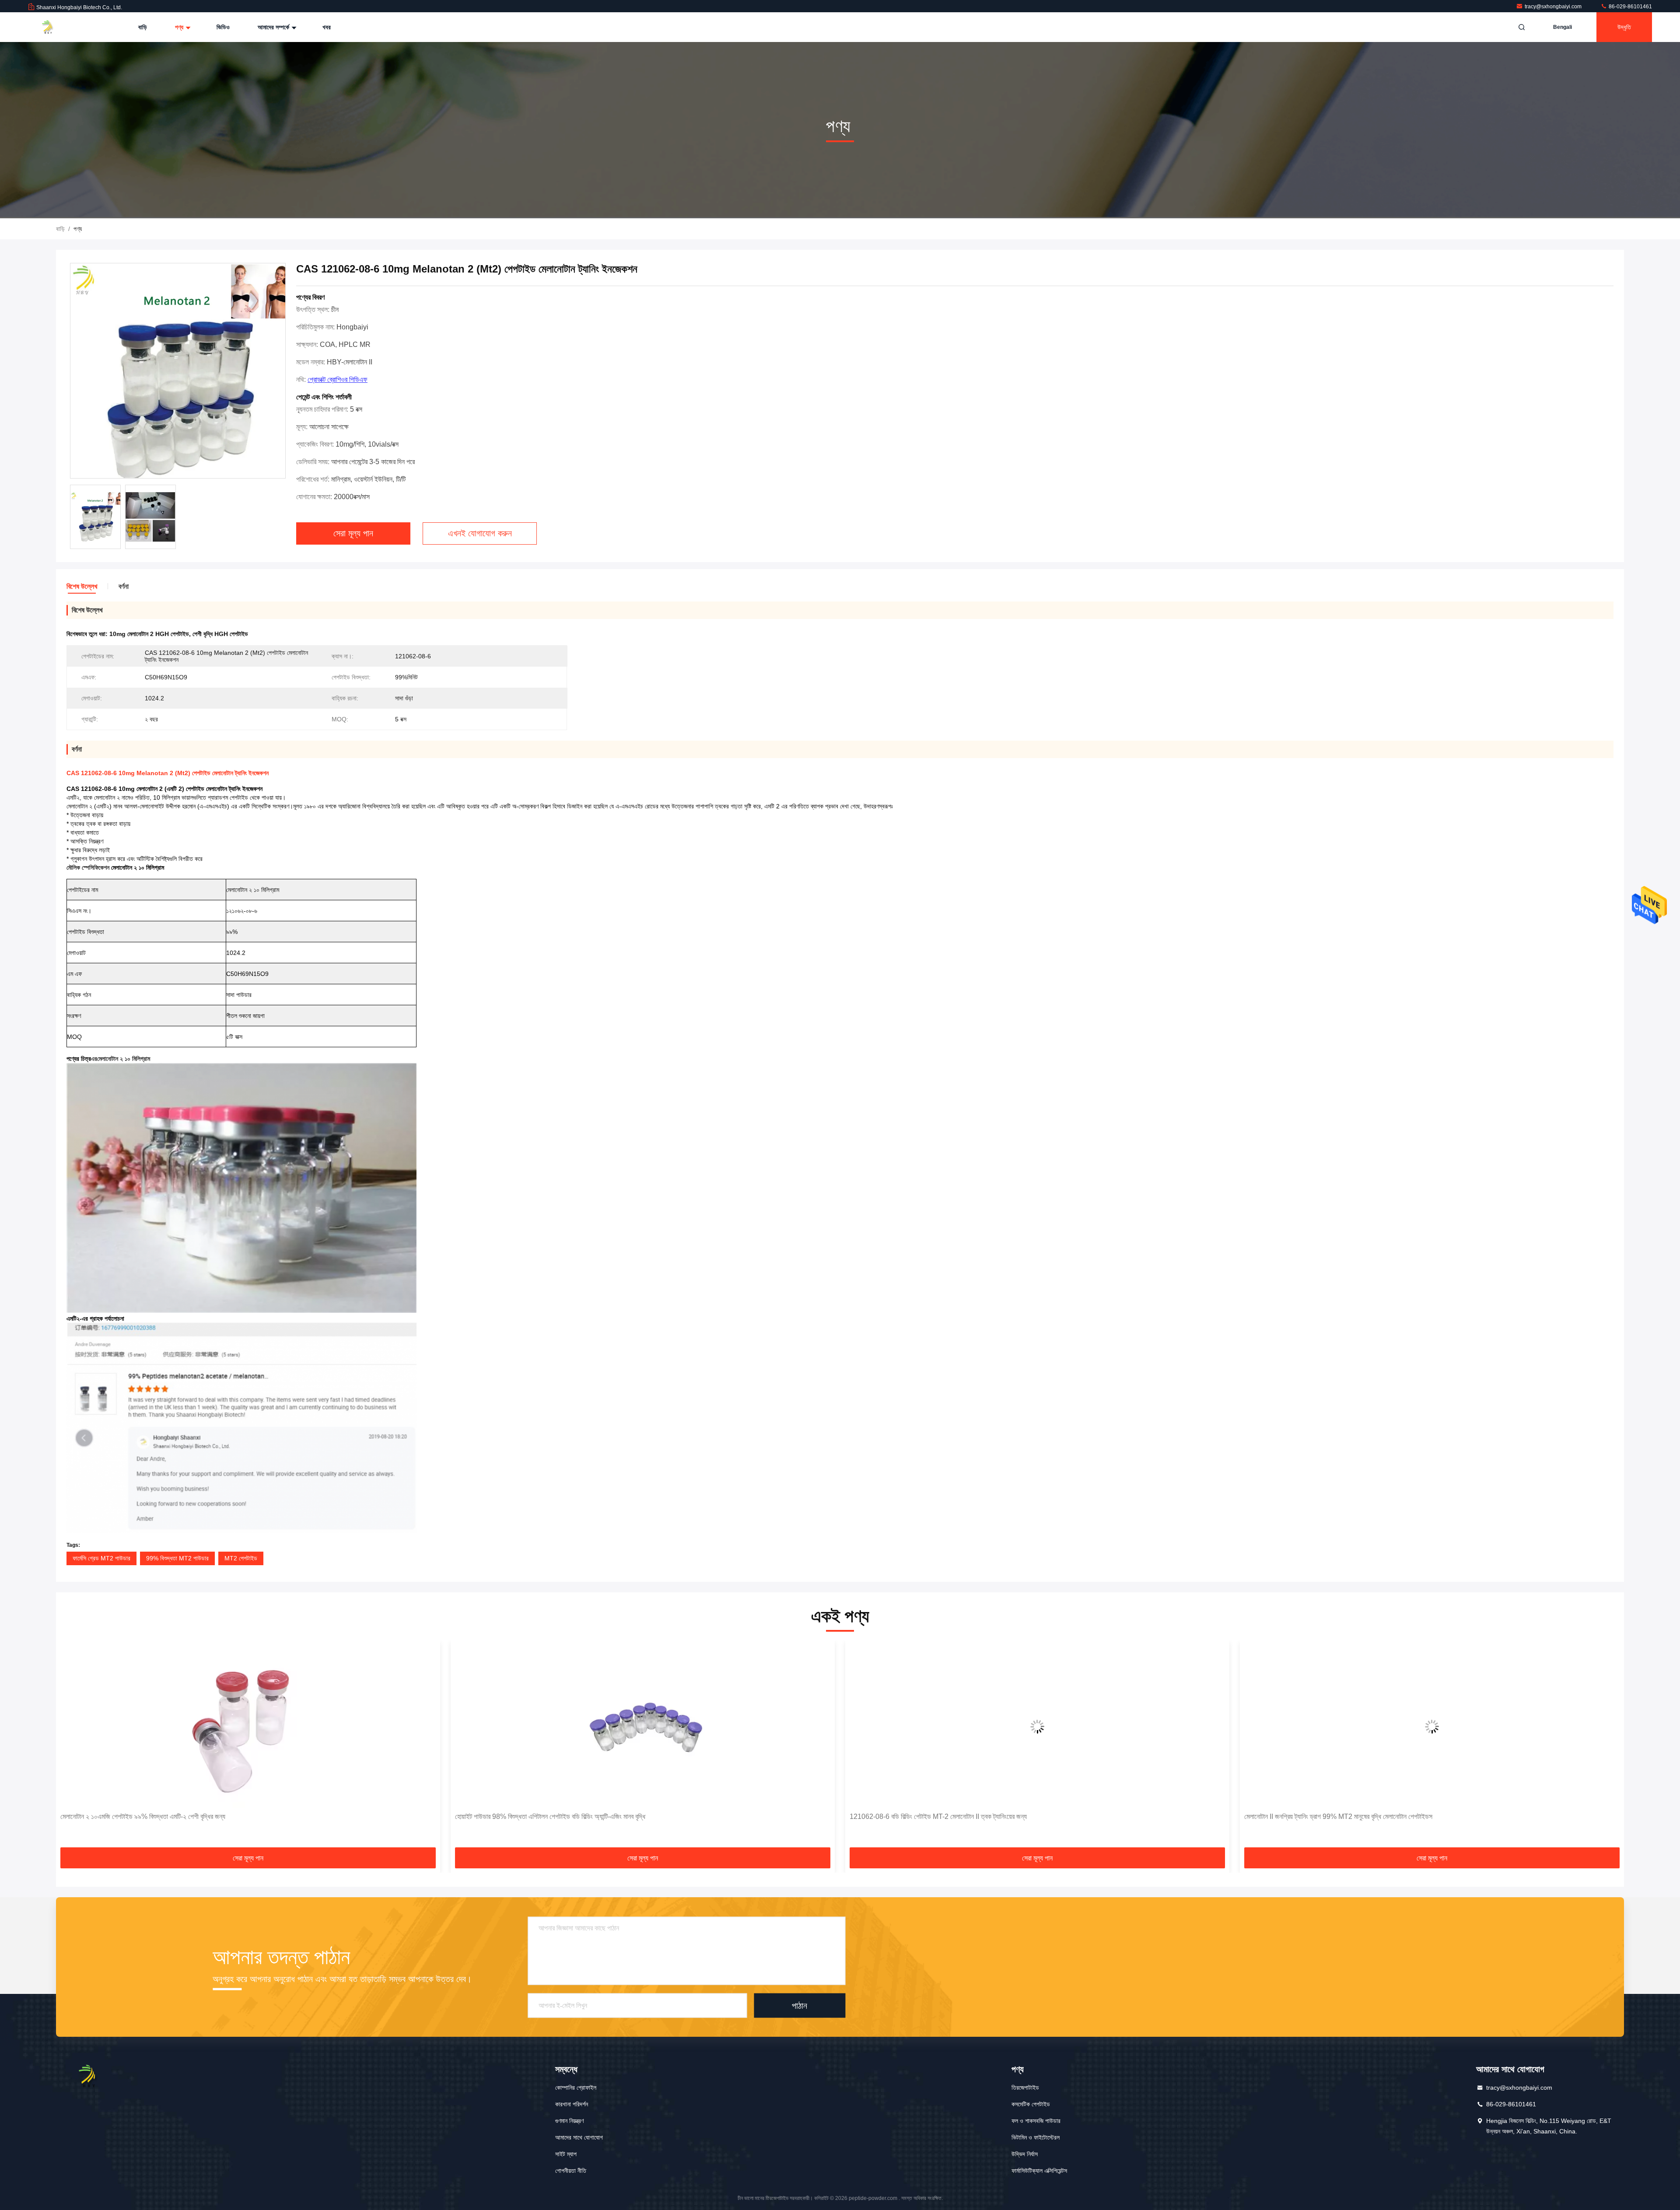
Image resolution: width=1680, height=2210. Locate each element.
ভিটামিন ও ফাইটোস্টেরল (1036, 2137)
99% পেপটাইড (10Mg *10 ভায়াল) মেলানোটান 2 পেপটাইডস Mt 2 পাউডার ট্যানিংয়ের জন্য (1351, 1817)
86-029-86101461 (1630, 7)
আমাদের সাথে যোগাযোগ (579, 2137)
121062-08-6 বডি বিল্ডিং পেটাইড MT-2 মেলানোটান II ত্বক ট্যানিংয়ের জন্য (544, 1817)
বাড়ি (143, 27)
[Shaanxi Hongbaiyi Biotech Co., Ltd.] (56, 27)
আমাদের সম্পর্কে (274, 27)
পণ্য (180, 27)
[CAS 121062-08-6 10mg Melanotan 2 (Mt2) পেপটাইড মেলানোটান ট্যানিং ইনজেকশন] (178, 371)
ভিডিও (223, 27)
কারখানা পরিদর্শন (572, 2104)
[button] (72, 1747)
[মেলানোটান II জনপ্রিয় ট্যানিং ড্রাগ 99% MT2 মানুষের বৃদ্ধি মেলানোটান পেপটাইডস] (1037, 1726)
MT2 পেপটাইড (241, 1558)
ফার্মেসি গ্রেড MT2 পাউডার (101, 1558)
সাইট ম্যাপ (566, 2154)
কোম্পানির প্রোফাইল (576, 2088)
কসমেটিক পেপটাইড (1031, 2104)
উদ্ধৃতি (1624, 27)
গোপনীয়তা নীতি (571, 2171)
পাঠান (800, 2005)
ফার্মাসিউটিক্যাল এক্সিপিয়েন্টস (1039, 2171)
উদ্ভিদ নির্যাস (1025, 2154)
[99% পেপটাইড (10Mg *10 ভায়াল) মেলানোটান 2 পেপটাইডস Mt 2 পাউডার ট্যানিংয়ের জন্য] (1432, 1726)
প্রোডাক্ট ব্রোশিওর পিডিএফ (338, 379)
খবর (327, 27)
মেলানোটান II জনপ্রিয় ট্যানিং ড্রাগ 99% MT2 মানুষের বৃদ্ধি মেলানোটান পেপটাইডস (944, 1817)
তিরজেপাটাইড (1025, 2088)
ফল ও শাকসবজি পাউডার (1036, 2121)
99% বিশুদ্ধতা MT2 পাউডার (177, 1558)
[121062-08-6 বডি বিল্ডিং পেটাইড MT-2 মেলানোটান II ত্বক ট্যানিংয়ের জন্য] (643, 1726)
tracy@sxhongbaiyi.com (1554, 7)
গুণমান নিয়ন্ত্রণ (569, 2121)
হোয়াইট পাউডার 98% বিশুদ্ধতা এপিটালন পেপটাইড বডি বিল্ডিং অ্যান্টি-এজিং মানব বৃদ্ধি (156, 1817)
